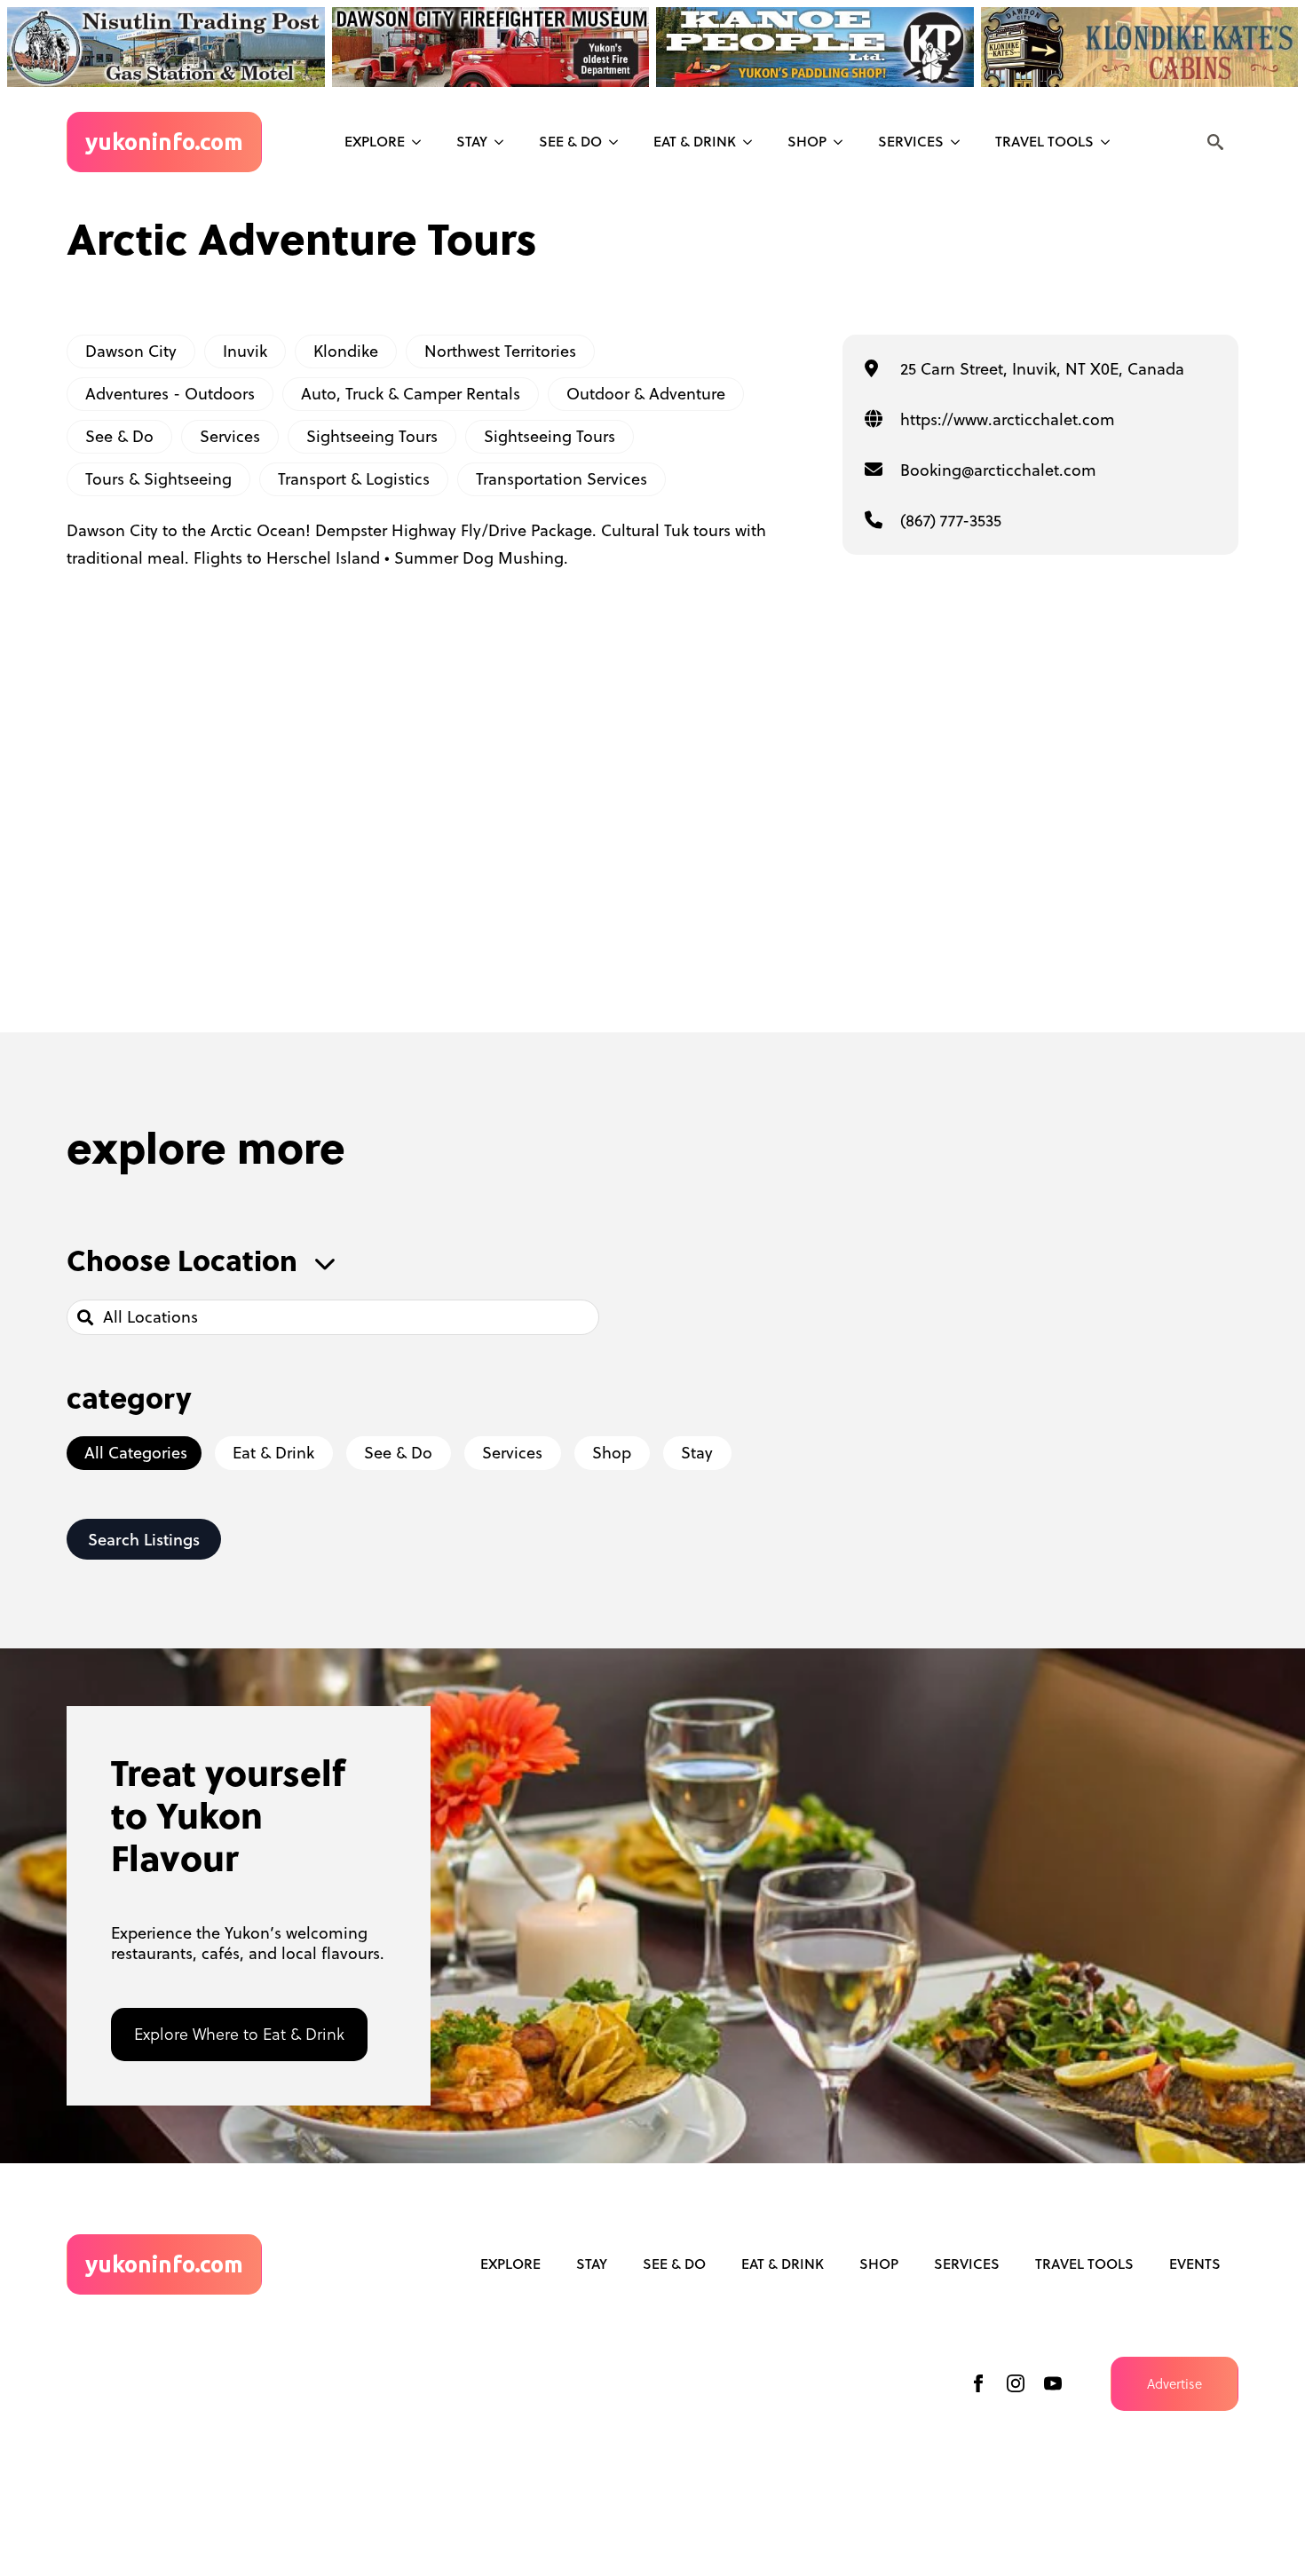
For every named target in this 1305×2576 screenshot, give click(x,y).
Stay (472, 141)
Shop (807, 141)
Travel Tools (1044, 141)
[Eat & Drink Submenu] (753, 142)
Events (1195, 2264)
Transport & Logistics (354, 479)
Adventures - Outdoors (170, 394)
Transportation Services (562, 479)
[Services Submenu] (961, 142)
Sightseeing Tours (372, 436)
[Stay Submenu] (504, 142)
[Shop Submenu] (843, 142)
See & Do (119, 436)
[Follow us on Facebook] (978, 2383)
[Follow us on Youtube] (1053, 2383)
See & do (570, 141)
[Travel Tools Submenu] (1111, 142)
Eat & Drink (695, 141)
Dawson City (131, 351)
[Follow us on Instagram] (1016, 2383)
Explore (375, 141)
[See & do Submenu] (619, 142)
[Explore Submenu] (422, 142)
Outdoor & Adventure (646, 394)
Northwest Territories (500, 351)
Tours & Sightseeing (158, 479)
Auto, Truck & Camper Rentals (411, 394)
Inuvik (245, 351)
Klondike (346, 351)
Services (911, 141)
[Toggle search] (1215, 142)
